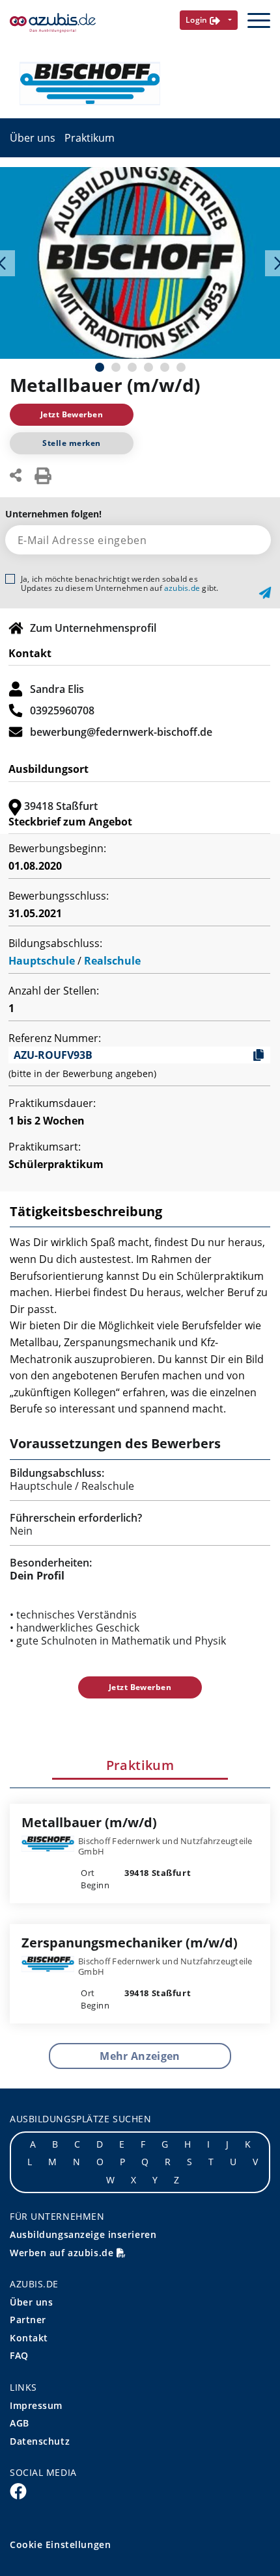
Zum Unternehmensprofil (93, 628)
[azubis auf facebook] (18, 2490)
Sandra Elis (57, 689)
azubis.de (182, 588)
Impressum (36, 2405)
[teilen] (16, 474)
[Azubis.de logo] (53, 23)
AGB (20, 2423)
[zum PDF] (43, 475)
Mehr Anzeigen (140, 2056)
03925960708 (62, 710)
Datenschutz (40, 2441)
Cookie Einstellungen (60, 2544)
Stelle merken (71, 443)
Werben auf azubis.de (63, 2253)
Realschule (112, 961)
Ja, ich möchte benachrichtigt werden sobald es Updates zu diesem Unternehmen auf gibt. (120, 584)
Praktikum (90, 138)
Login (198, 20)
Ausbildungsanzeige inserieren (83, 2234)
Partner (28, 2320)
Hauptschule (42, 961)
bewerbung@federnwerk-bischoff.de (121, 732)
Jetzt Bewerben (72, 414)
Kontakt (29, 2338)
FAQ (19, 2355)
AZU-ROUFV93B (53, 1055)
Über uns (33, 138)
